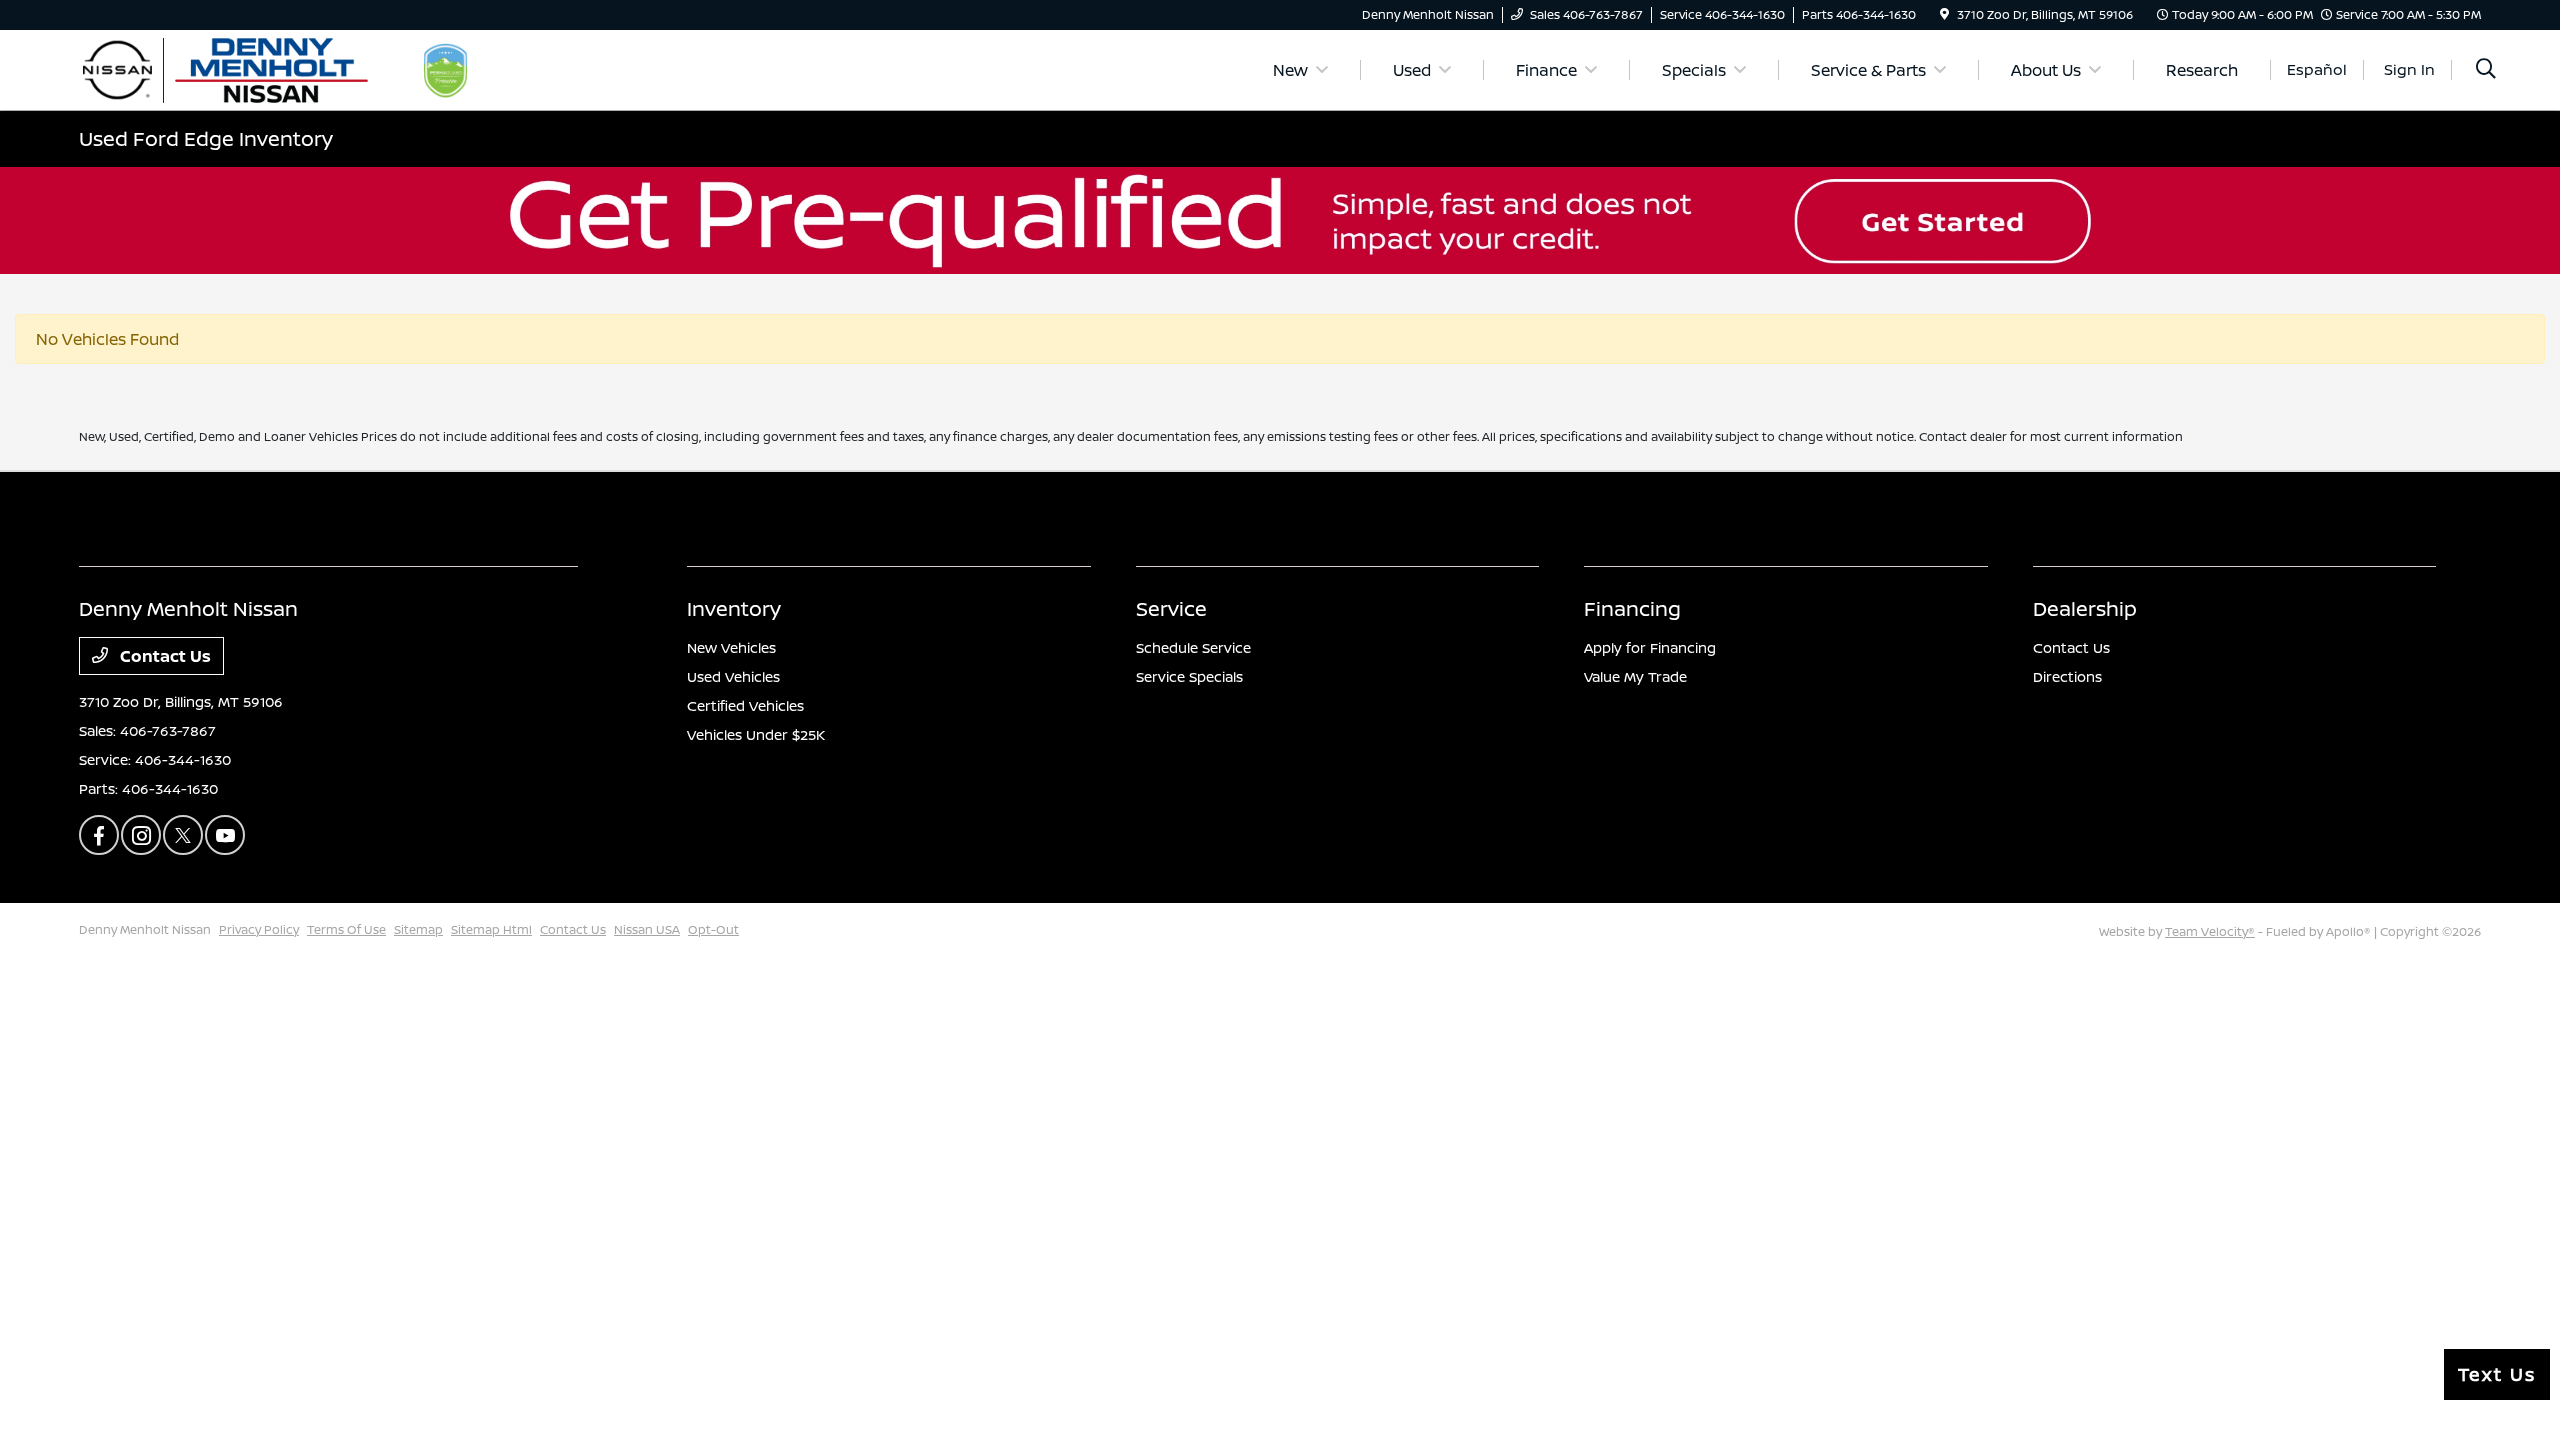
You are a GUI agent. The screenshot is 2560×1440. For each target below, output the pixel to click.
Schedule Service (1193, 647)
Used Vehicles (733, 676)
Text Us (2497, 1374)
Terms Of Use (346, 929)
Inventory (734, 608)
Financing (1632, 608)
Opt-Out (713, 929)
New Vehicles (731, 647)
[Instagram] (141, 835)
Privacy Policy (259, 929)
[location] (1944, 14)
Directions (2067, 676)
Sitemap (418, 929)
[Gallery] (1280, 220)
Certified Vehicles (745, 705)
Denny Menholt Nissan (145, 929)
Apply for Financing (1650, 647)
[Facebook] (99, 835)
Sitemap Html (491, 929)
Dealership (2085, 608)
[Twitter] (183, 835)
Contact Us (163, 656)
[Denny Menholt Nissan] (251, 68)
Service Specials (1189, 676)
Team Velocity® (2210, 931)
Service (1171, 608)
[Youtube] (225, 835)
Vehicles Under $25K (756, 734)
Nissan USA (647, 929)
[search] (2486, 70)
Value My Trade (1635, 676)
